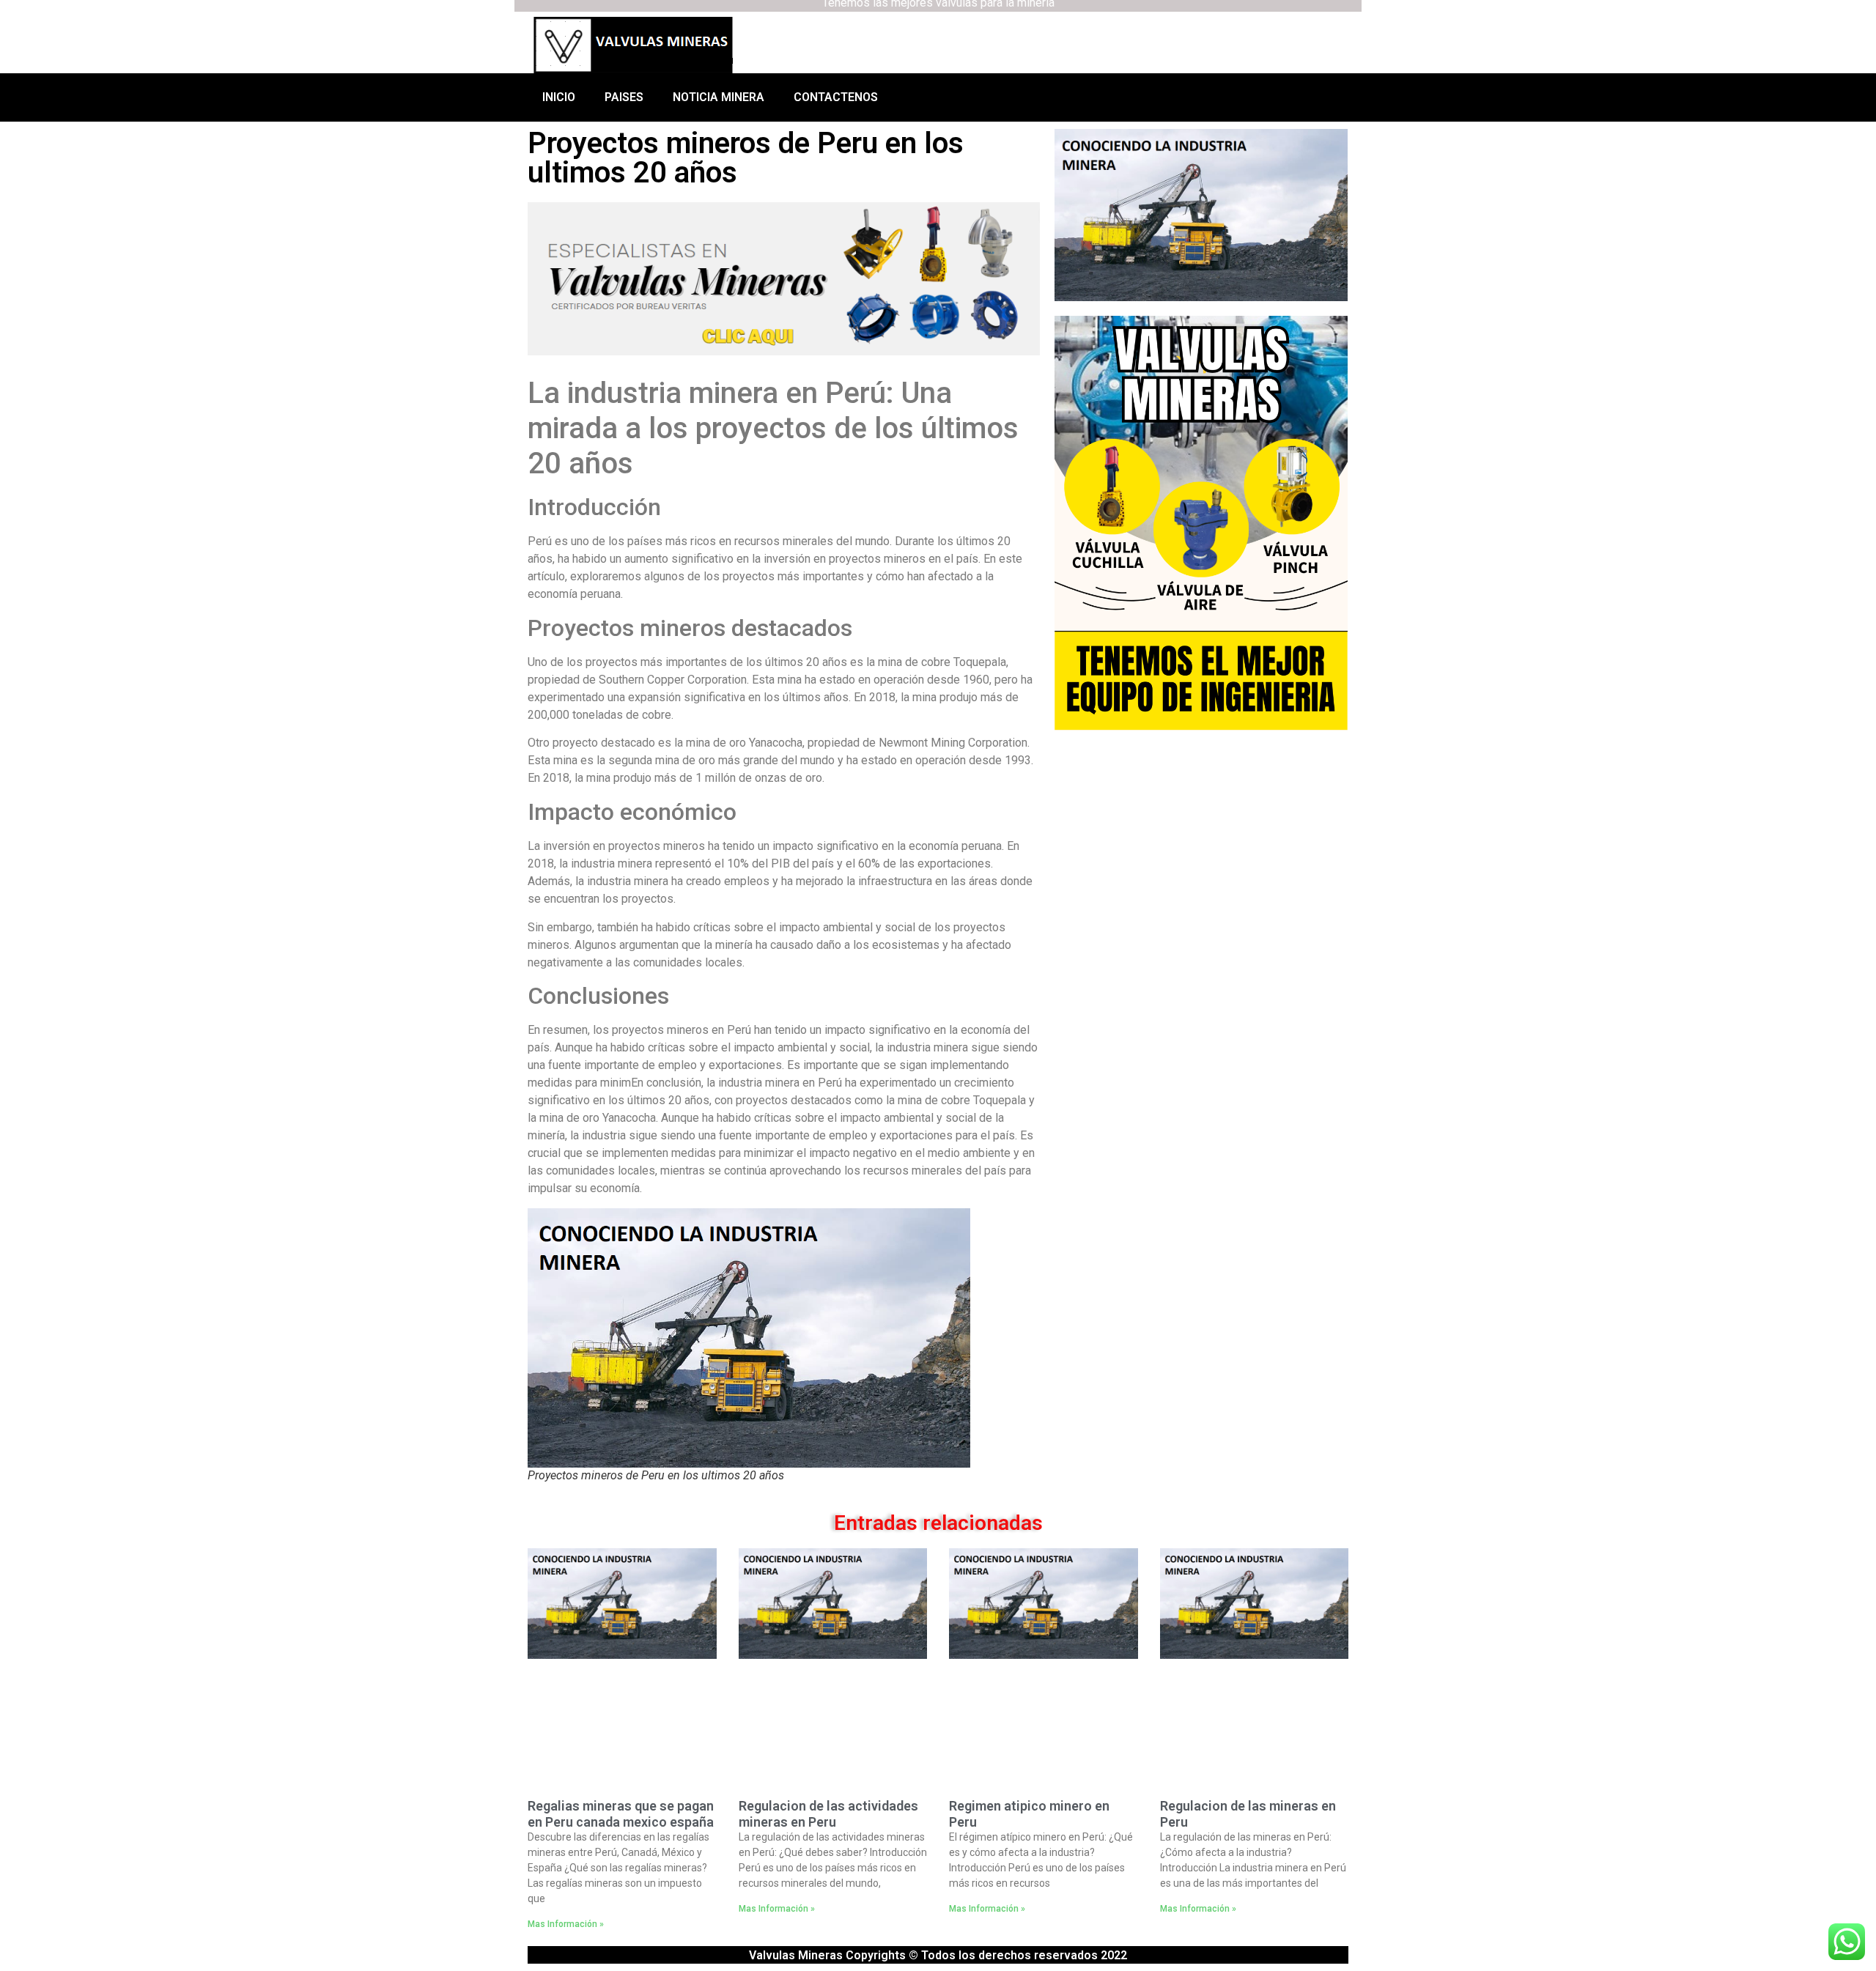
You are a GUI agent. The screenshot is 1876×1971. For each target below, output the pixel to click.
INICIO (559, 97)
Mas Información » (566, 1924)
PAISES (624, 97)
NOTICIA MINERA (719, 97)
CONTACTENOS (836, 97)
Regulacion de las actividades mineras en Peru (828, 1814)
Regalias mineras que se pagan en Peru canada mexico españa (621, 1814)
